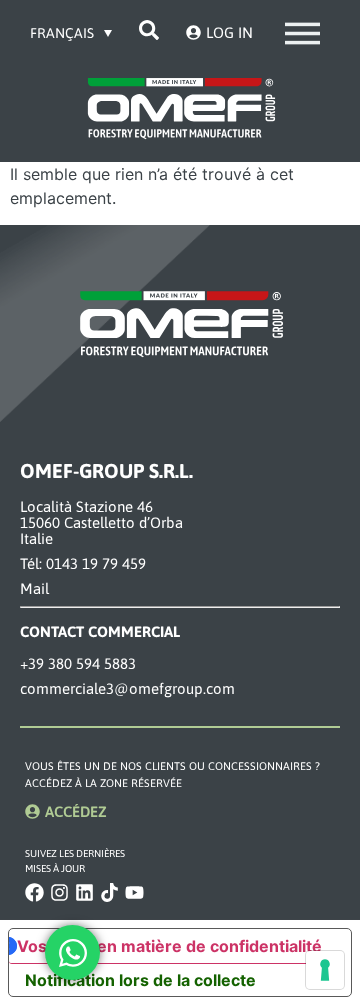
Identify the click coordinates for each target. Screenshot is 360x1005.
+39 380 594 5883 (78, 663)
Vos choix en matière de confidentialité (169, 946)
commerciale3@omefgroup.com (127, 688)
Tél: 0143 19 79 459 (83, 563)
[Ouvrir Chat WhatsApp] (72, 952)
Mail (34, 588)
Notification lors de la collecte (140, 980)
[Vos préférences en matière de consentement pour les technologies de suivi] (325, 970)
